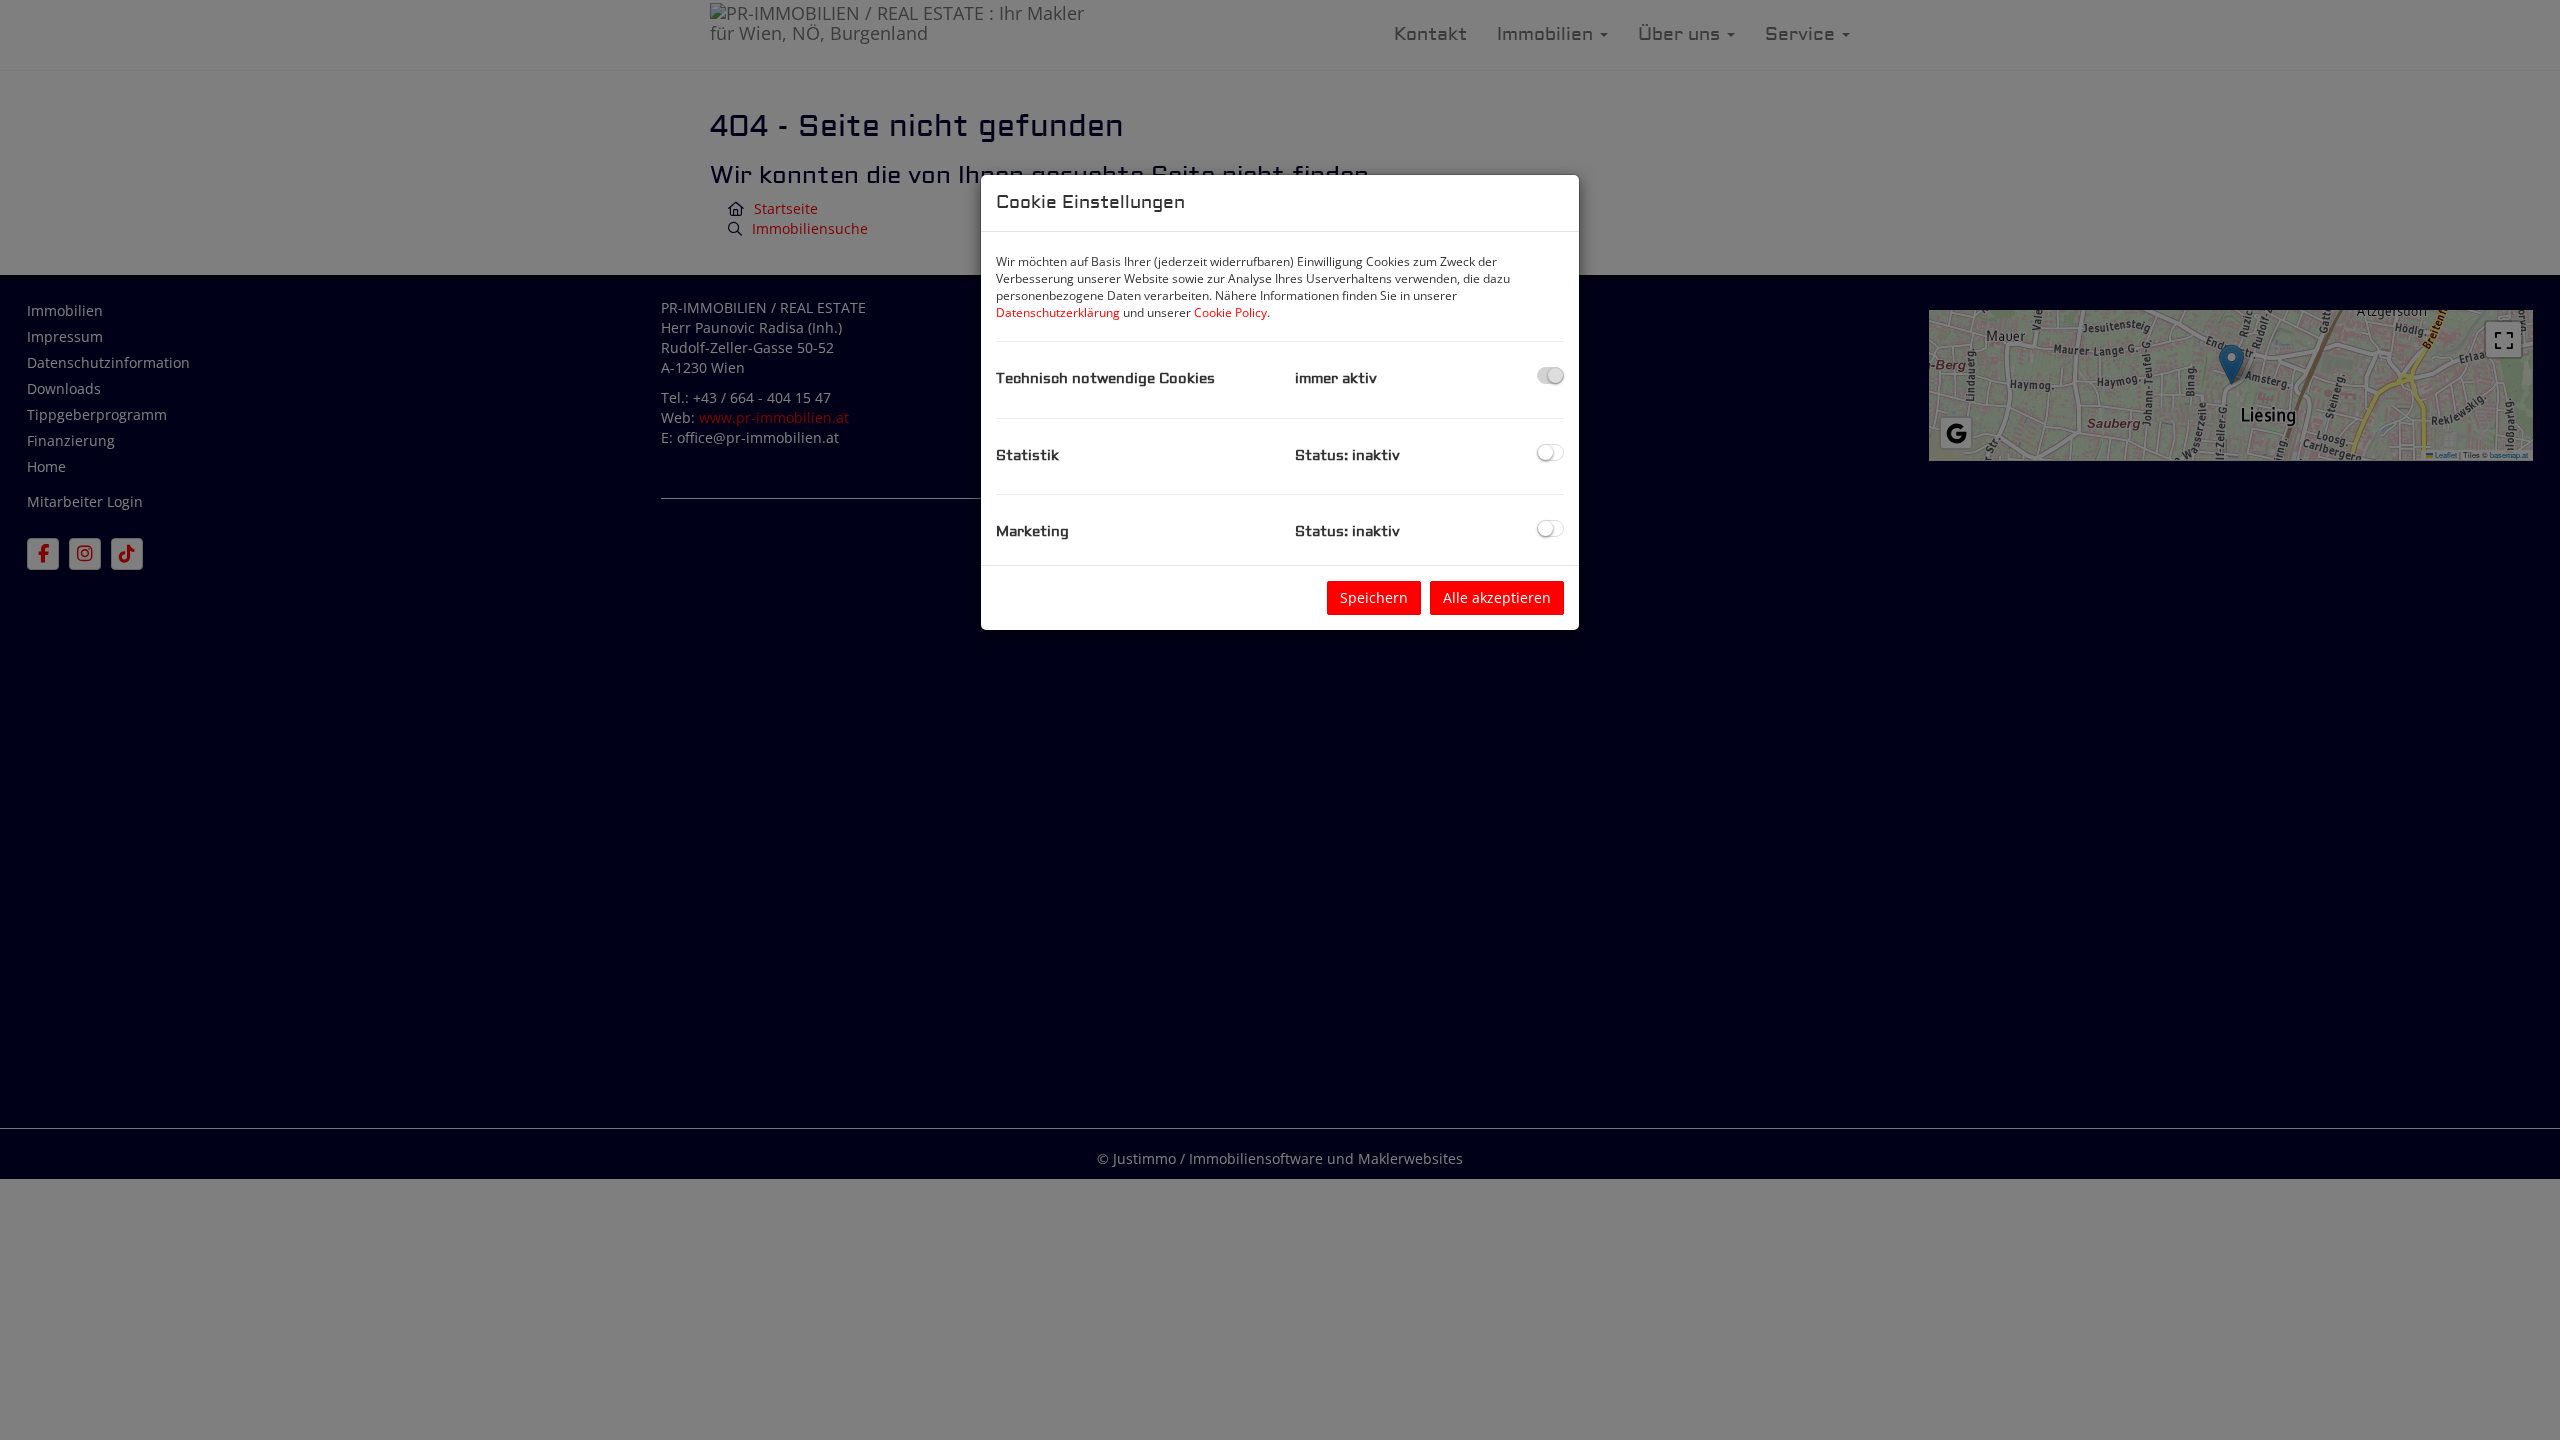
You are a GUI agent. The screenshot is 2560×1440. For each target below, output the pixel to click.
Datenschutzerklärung (1058, 312)
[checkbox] (1550, 375)
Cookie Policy (1230, 312)
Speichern (1374, 597)
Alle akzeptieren (1497, 597)
